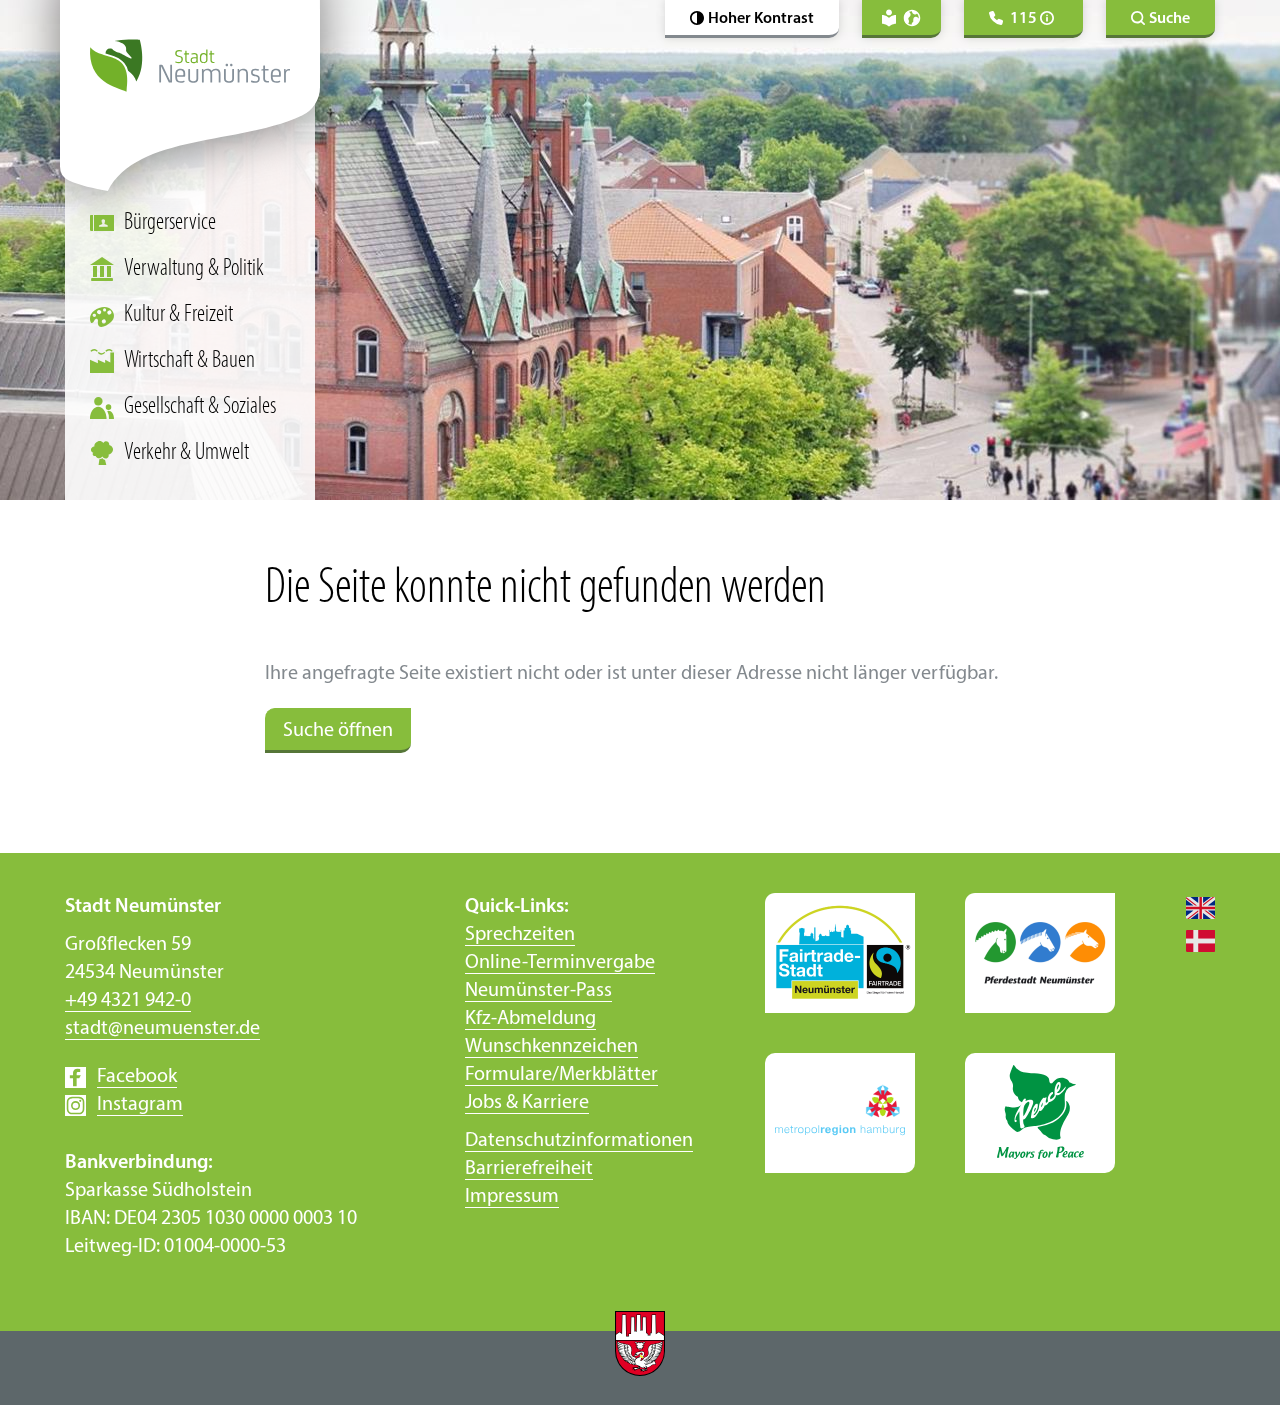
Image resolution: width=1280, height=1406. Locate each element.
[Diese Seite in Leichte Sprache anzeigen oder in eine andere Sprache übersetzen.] (901, 19)
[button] (752, 19)
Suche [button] (1169, 19)
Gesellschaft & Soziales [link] (200, 407)
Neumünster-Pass (538, 991)
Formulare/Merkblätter (561, 1075)
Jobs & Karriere (527, 1103)
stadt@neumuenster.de (162, 1029)
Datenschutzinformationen (579, 1141)
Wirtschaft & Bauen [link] (189, 361)
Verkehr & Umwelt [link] (186, 453)
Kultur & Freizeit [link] (178, 315)
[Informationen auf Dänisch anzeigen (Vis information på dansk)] (1190, 940)
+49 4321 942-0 (128, 1001)
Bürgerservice (170, 223)
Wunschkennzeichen (551, 1047)
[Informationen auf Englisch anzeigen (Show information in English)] (1190, 907)
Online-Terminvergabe (560, 963)
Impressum (512, 1197)
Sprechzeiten (520, 935)
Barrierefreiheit (529, 1169)
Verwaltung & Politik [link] (194, 269)
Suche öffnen (338, 731)
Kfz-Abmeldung (530, 1019)
